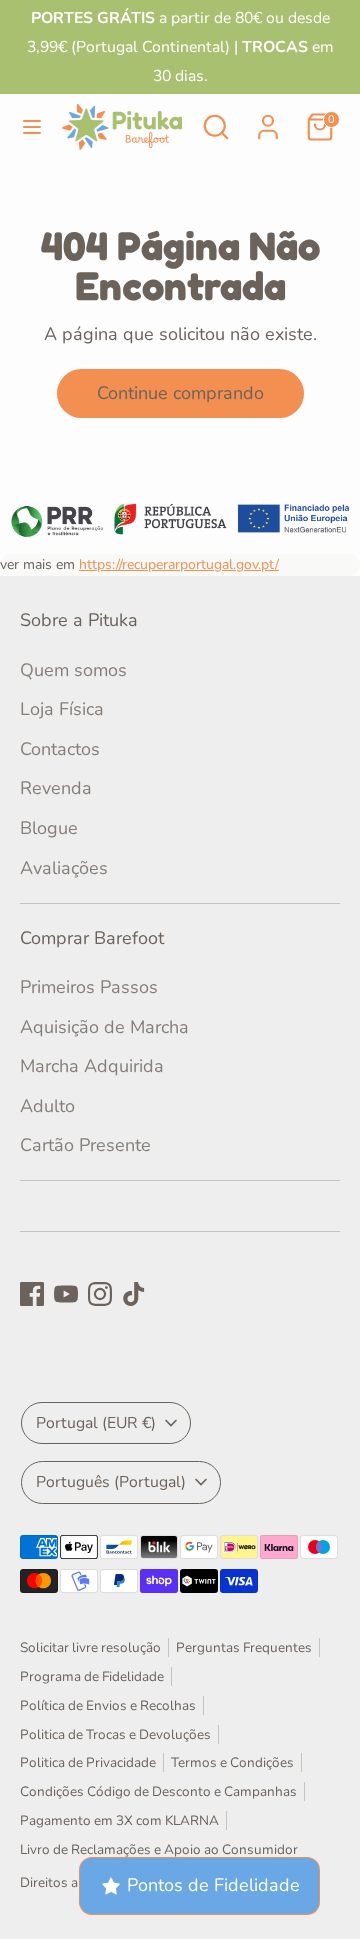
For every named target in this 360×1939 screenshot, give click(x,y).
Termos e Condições (232, 1762)
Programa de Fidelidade (92, 1676)
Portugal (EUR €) (96, 1423)
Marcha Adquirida (92, 1066)
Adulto (47, 1106)
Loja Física (62, 709)
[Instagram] (100, 1294)
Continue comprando (180, 393)
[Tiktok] (134, 1294)
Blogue (49, 828)
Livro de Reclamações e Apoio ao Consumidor (159, 1849)
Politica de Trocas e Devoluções (115, 1734)
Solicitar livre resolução (90, 1647)
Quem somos (73, 670)
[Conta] (268, 121)
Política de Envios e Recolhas (108, 1705)
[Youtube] (66, 1294)
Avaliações (64, 868)
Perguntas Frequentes (244, 1647)
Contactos (60, 749)
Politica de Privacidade (88, 1762)
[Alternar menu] (32, 127)
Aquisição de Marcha (104, 1027)
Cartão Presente (85, 1145)
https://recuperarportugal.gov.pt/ (179, 564)
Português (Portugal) (111, 1482)
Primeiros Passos (89, 987)
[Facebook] (32, 1294)
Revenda (56, 788)
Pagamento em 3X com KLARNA (119, 1820)
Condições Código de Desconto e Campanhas (158, 1791)
